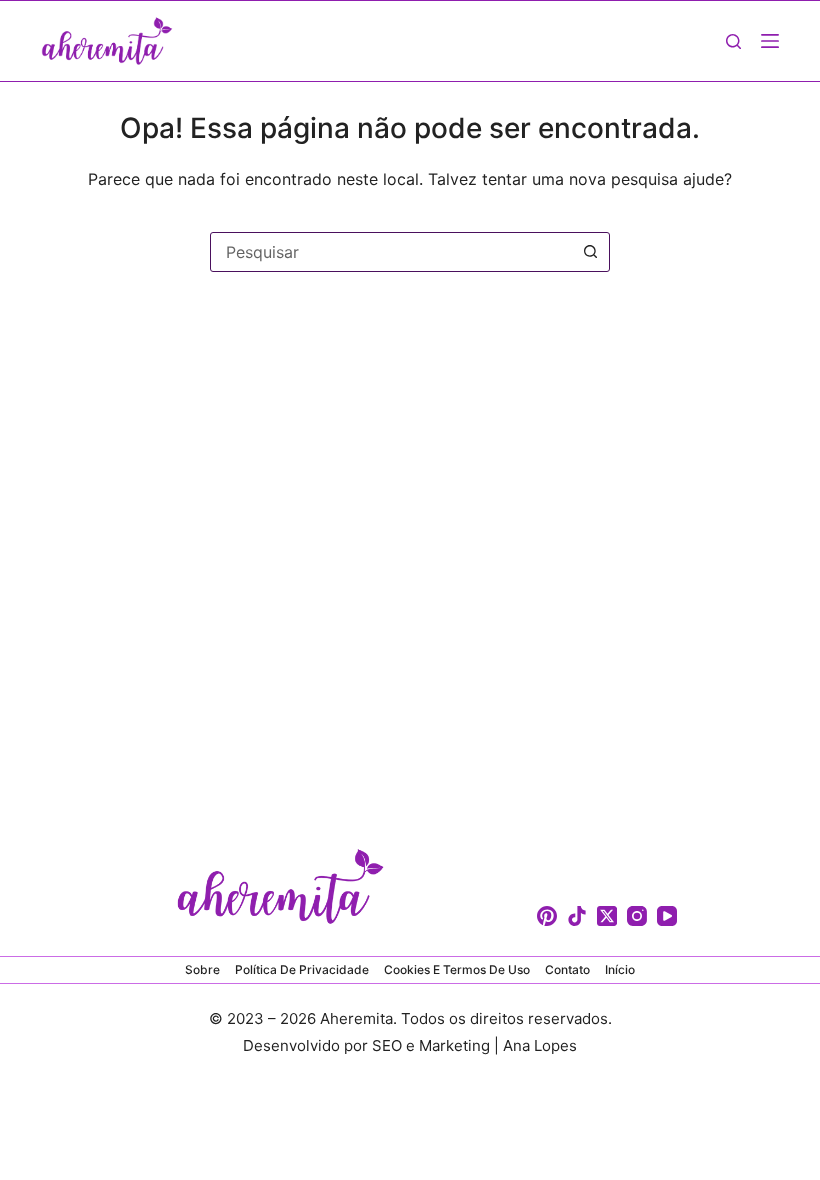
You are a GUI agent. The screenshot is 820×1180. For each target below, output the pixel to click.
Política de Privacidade (302, 969)
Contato (567, 969)
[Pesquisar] (733, 41)
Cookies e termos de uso (457, 969)
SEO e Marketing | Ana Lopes (474, 1045)
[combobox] (391, 252)
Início (620, 969)
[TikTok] (577, 916)
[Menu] (770, 41)
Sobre (202, 969)
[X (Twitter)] (607, 916)
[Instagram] (637, 916)
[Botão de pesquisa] (590, 252)
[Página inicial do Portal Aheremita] (107, 41)
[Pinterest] (547, 916)
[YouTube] (667, 916)
